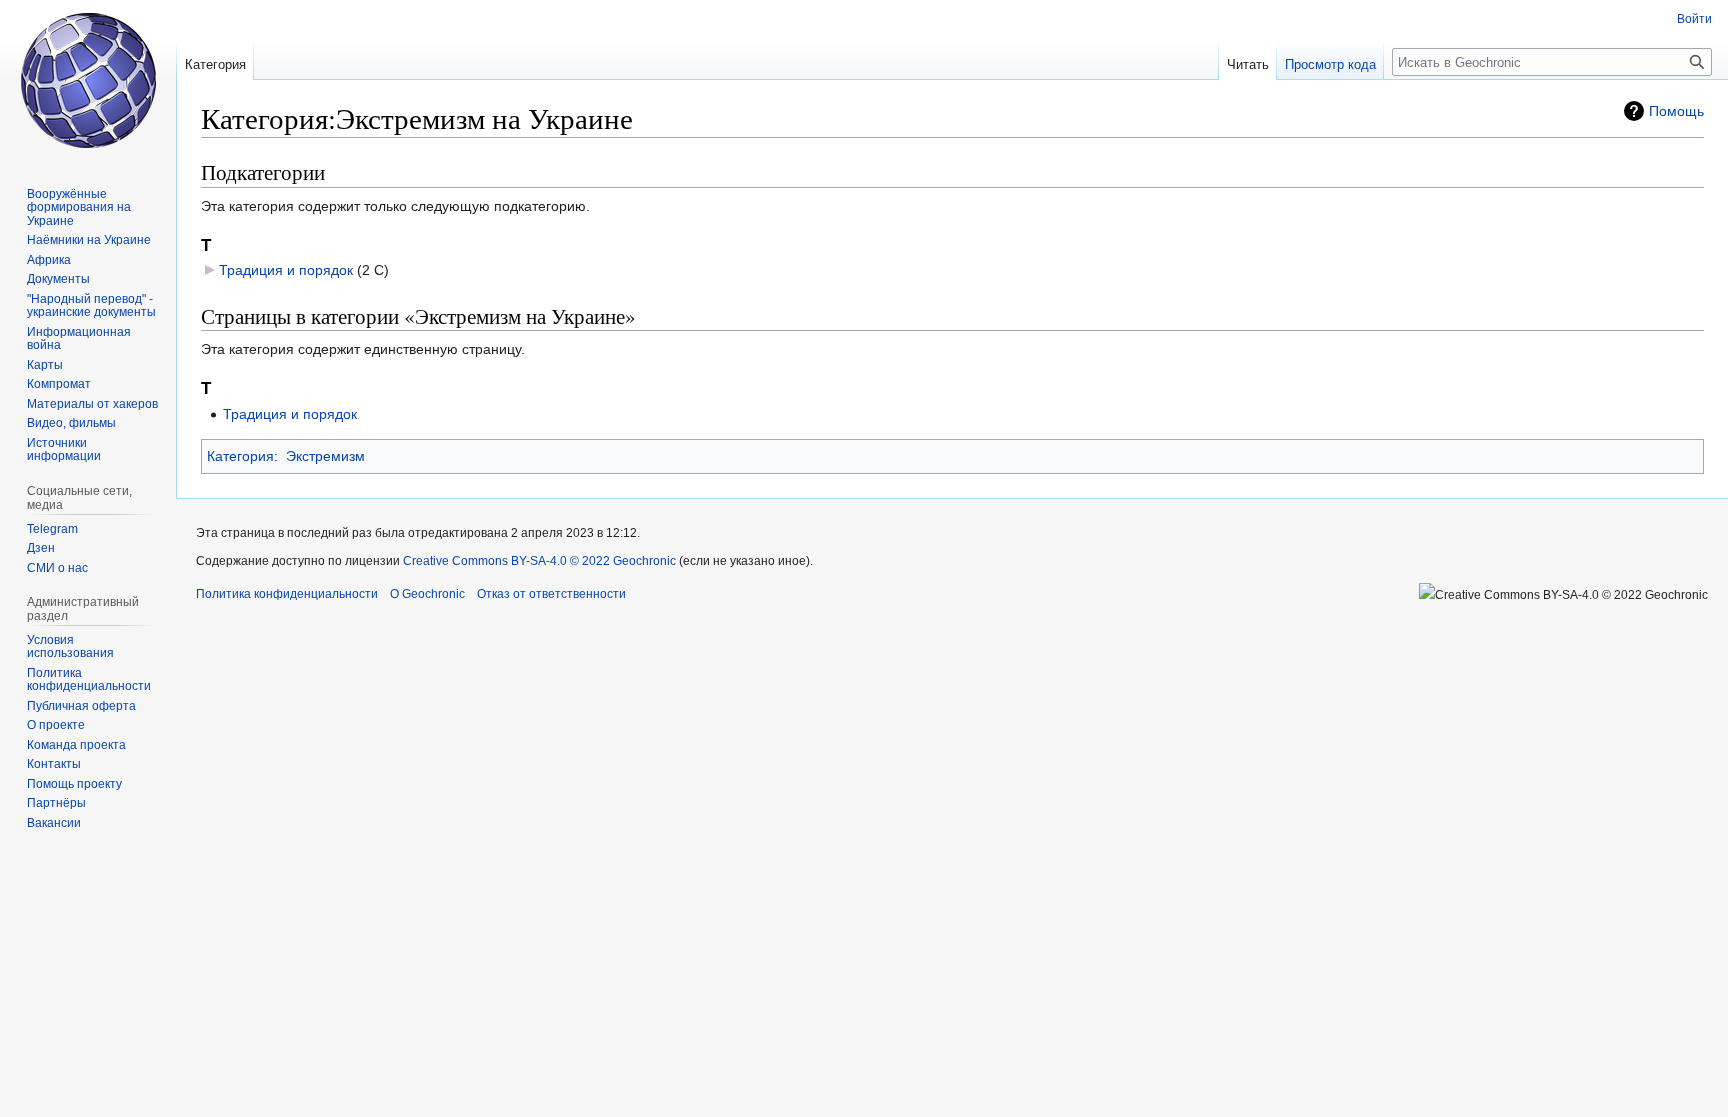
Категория (240, 456)
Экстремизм (325, 456)
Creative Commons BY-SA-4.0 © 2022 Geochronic (539, 561)
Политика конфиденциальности (287, 594)
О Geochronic (427, 594)
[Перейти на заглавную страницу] (88, 80)
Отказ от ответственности (551, 594)
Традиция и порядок (286, 270)
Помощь (1676, 111)
